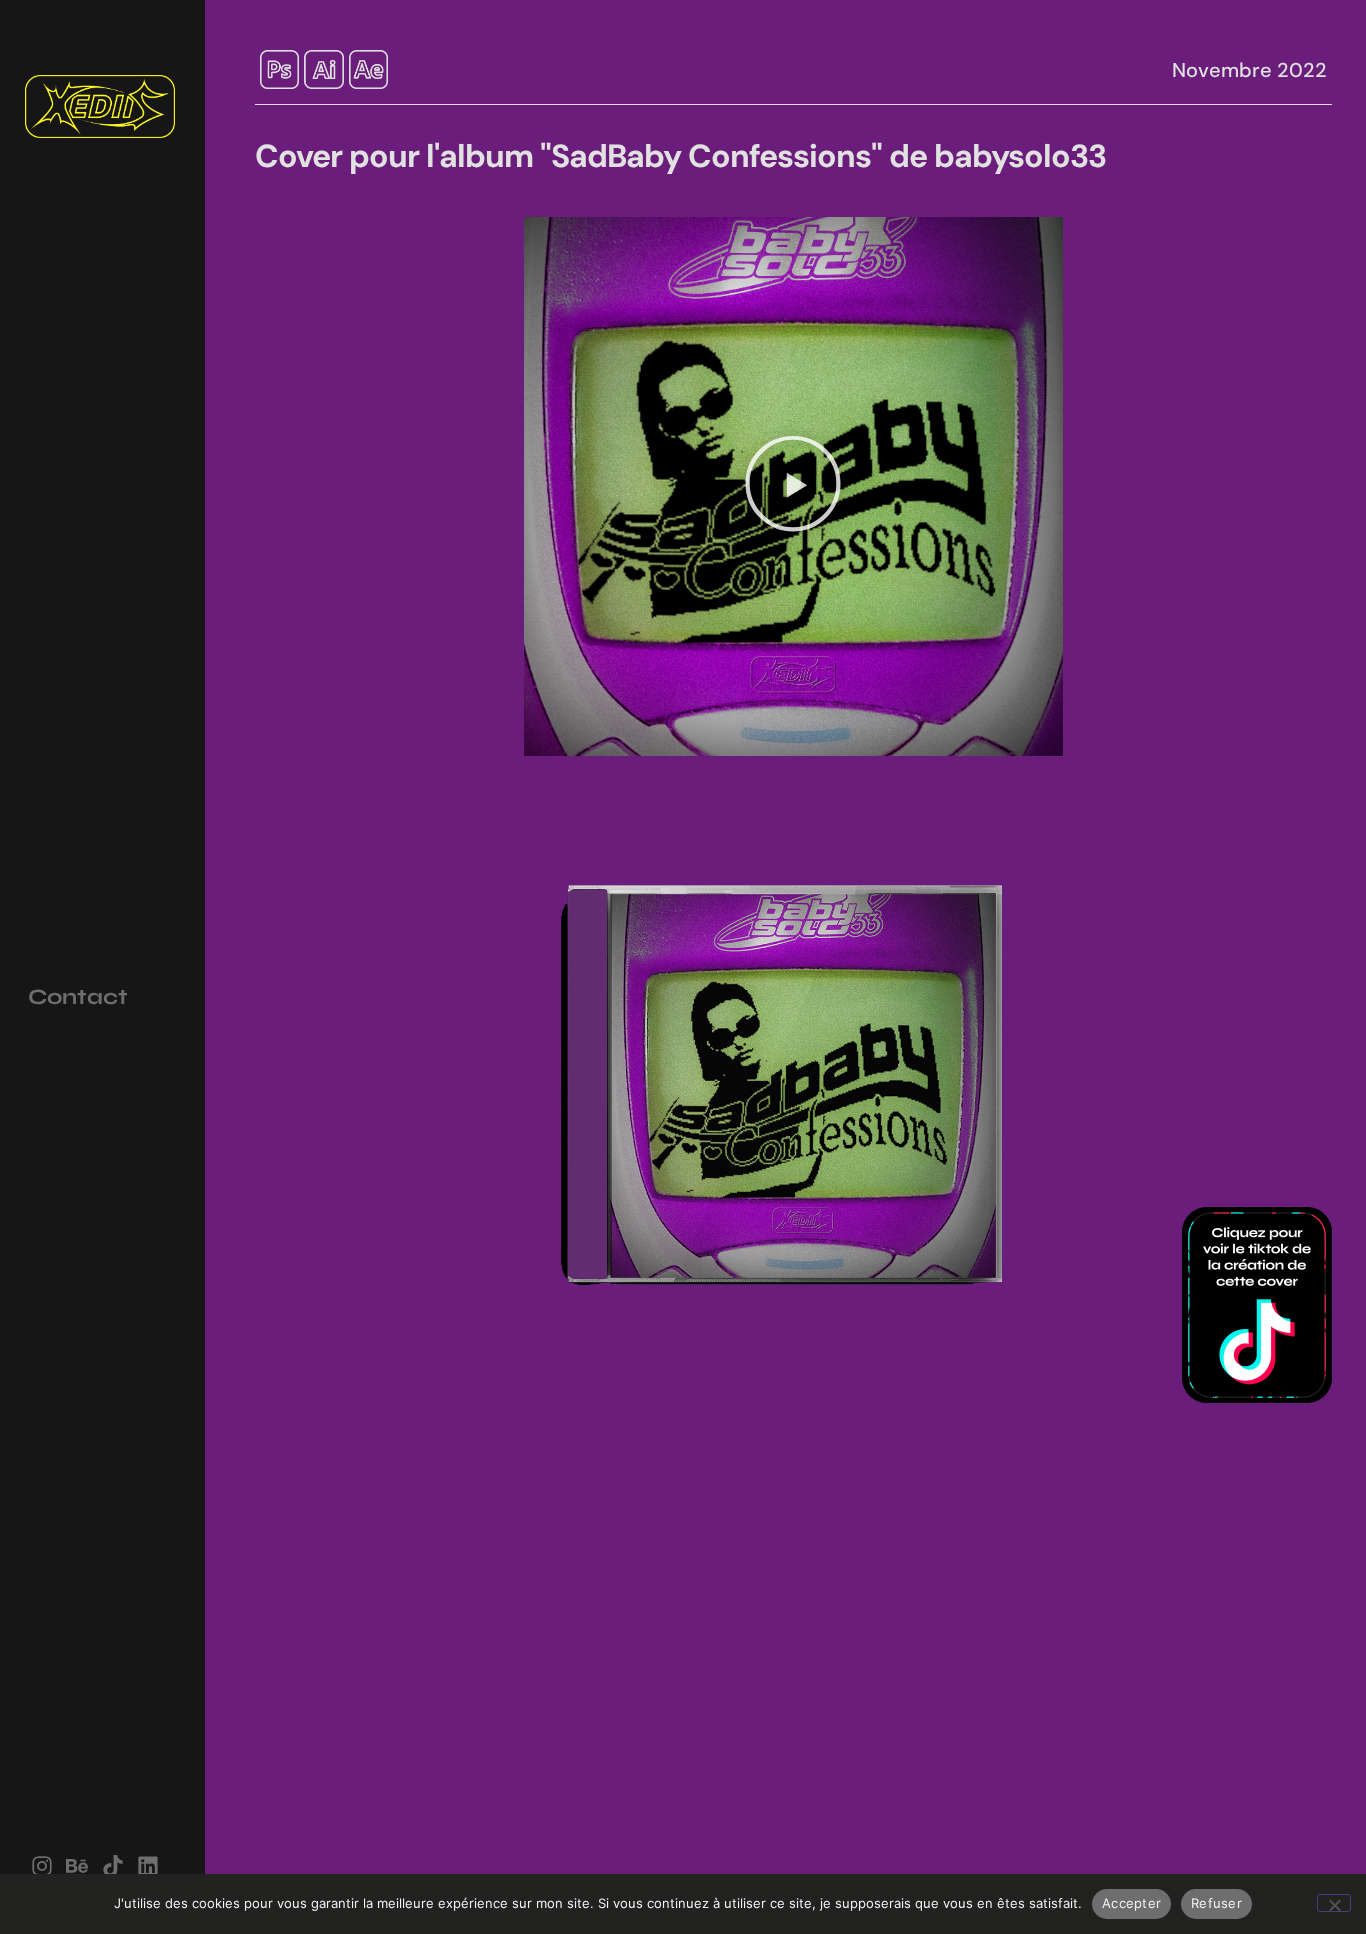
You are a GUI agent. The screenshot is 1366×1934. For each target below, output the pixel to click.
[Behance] (77, 1866)
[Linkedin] (147, 1866)
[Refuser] (1334, 1903)
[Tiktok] (112, 1866)
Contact (78, 997)
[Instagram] (42, 1866)
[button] (793, 486)
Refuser (1216, 1903)
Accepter (1131, 1903)
